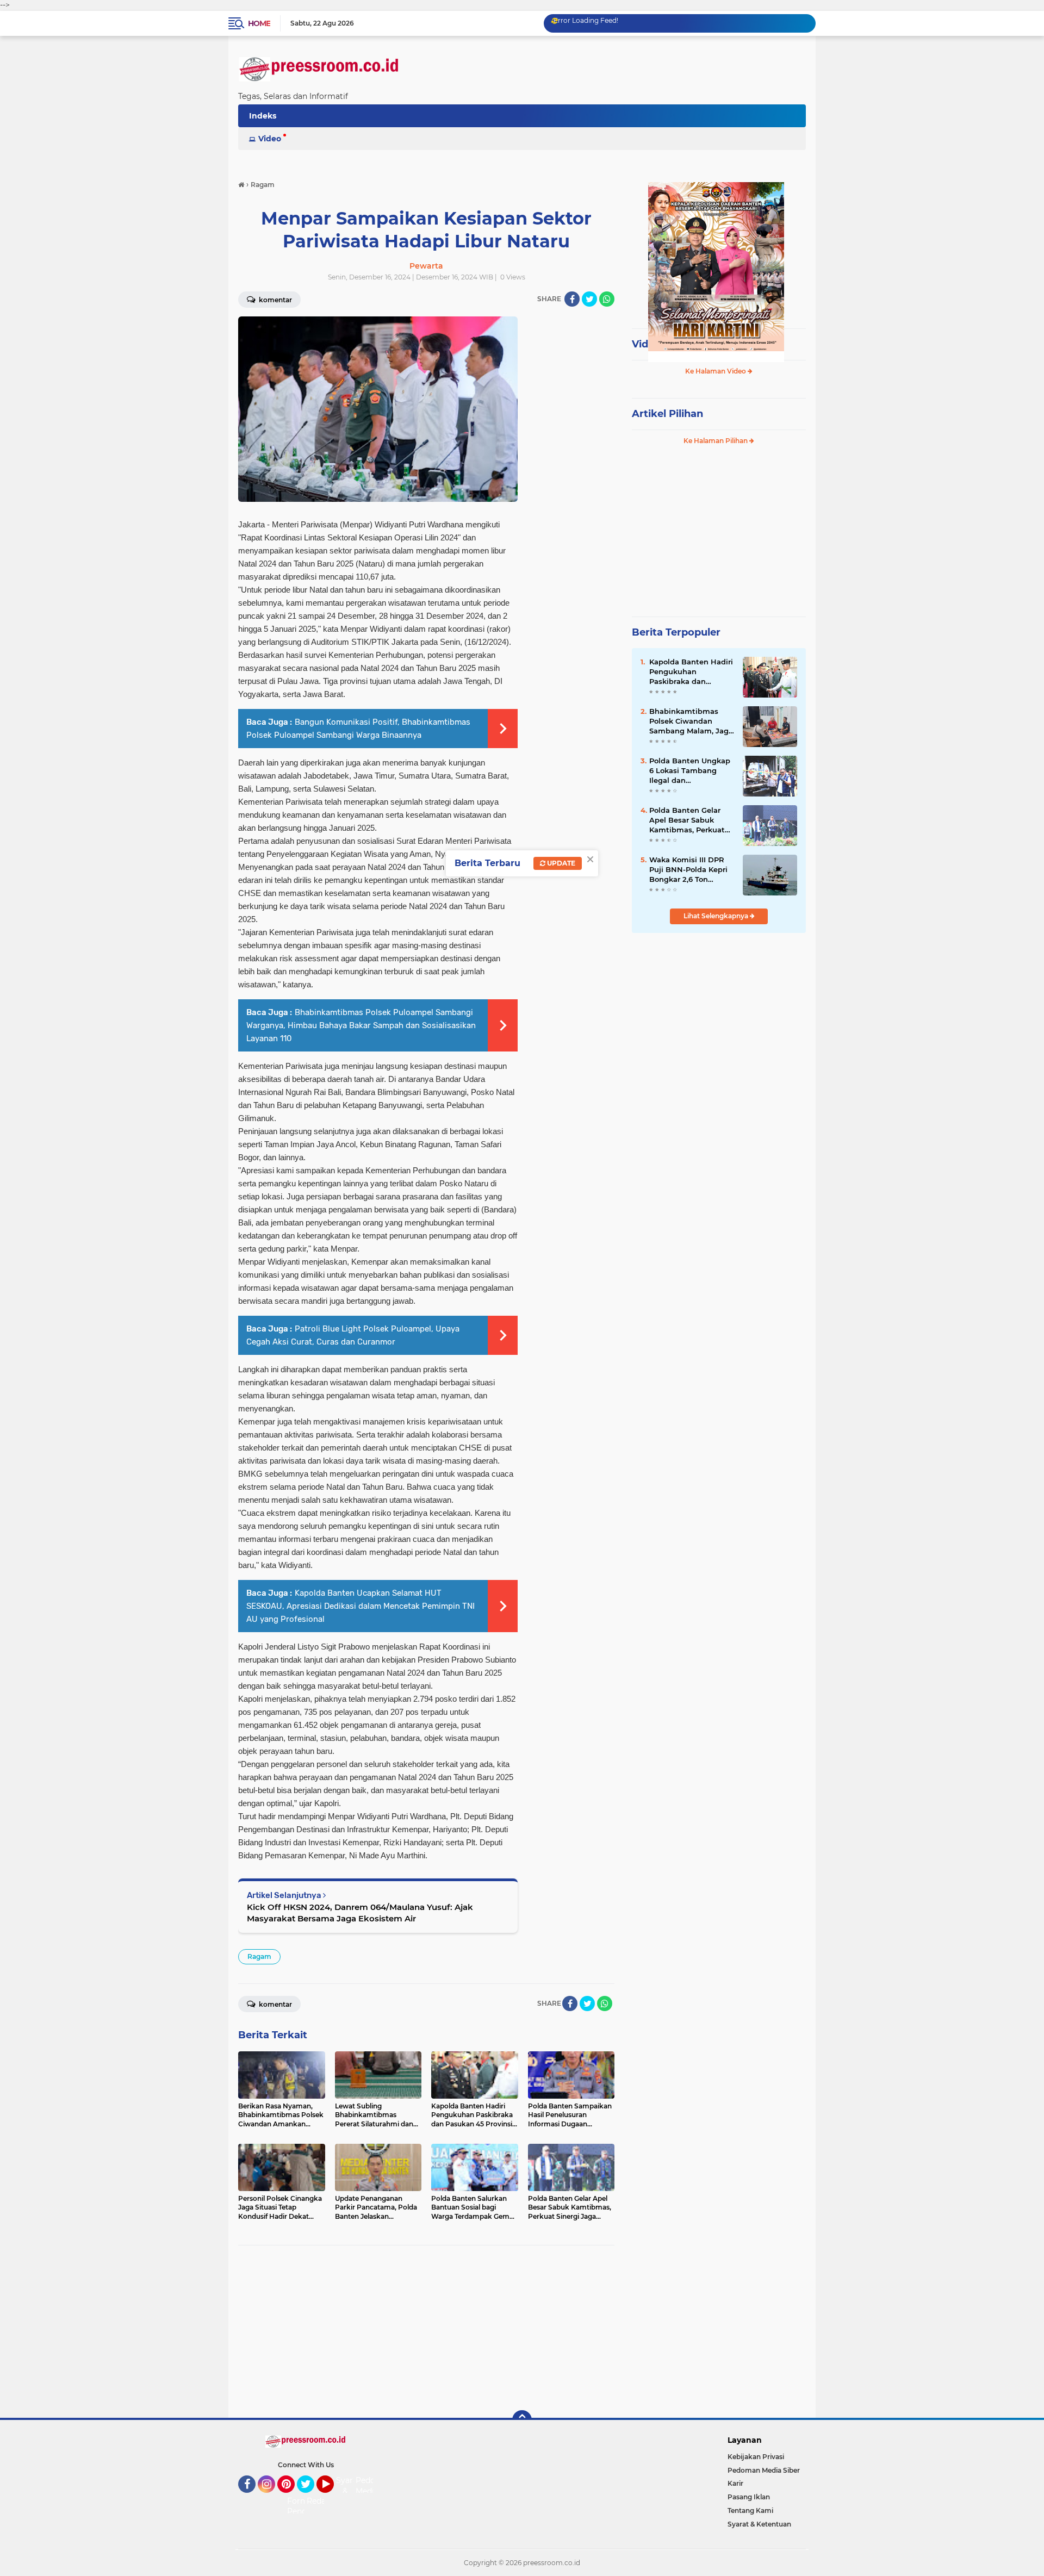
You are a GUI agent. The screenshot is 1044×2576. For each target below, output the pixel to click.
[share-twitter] (589, 299)
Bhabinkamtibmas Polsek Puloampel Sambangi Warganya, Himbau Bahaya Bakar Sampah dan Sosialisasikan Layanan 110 (361, 1025)
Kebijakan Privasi (756, 2457)
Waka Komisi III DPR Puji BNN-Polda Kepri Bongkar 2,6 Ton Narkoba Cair (688, 870)
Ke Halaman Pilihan (716, 441)
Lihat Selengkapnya (717, 916)
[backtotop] (522, 2420)
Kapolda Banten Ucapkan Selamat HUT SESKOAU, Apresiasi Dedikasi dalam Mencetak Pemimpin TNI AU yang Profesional (361, 1606)
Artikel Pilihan (667, 414)
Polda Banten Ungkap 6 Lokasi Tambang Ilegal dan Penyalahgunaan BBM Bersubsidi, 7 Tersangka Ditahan (690, 771)
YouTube (333, 2498)
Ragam (259, 1956)
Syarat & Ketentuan (759, 2524)
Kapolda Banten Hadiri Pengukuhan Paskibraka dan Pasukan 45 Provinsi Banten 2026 (691, 672)
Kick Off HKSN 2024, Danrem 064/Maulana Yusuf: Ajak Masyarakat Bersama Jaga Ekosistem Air (360, 1913)
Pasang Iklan (749, 2497)
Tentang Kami (750, 2510)
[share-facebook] (572, 299)
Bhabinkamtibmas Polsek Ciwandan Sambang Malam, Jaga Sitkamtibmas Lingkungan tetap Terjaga (691, 721)
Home (259, 23)
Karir (735, 2483)
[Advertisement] (426, 2332)
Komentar (275, 300)
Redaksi (321, 2501)
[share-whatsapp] (607, 299)
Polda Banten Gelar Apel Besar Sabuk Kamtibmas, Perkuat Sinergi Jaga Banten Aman (687, 820)
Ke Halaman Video (716, 371)
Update (560, 863)
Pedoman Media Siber (764, 2470)
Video (270, 139)
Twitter (310, 2498)
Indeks (263, 116)
